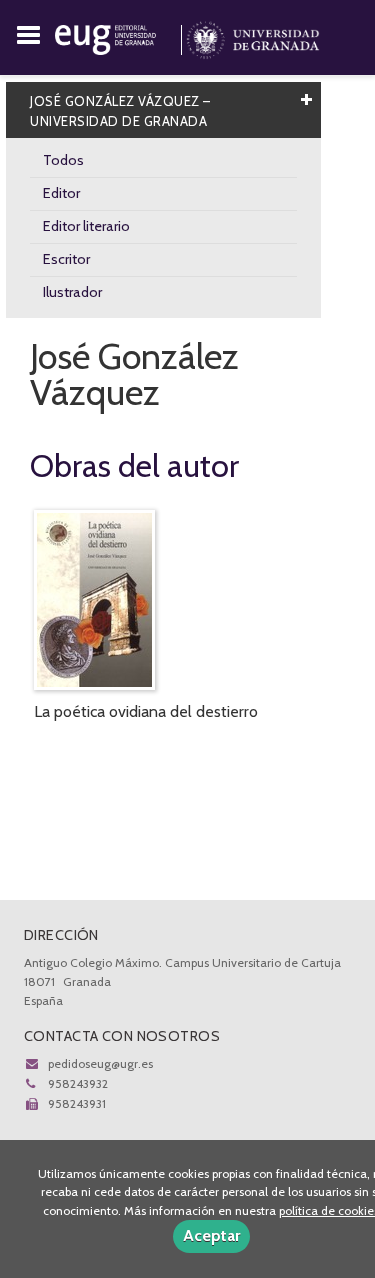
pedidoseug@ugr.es (100, 1063)
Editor (61, 193)
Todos (63, 160)
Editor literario (86, 226)
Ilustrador (72, 292)
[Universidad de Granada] (252, 36)
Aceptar (211, 1235)
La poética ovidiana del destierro (146, 711)
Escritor (66, 259)
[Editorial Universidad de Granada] (120, 36)
